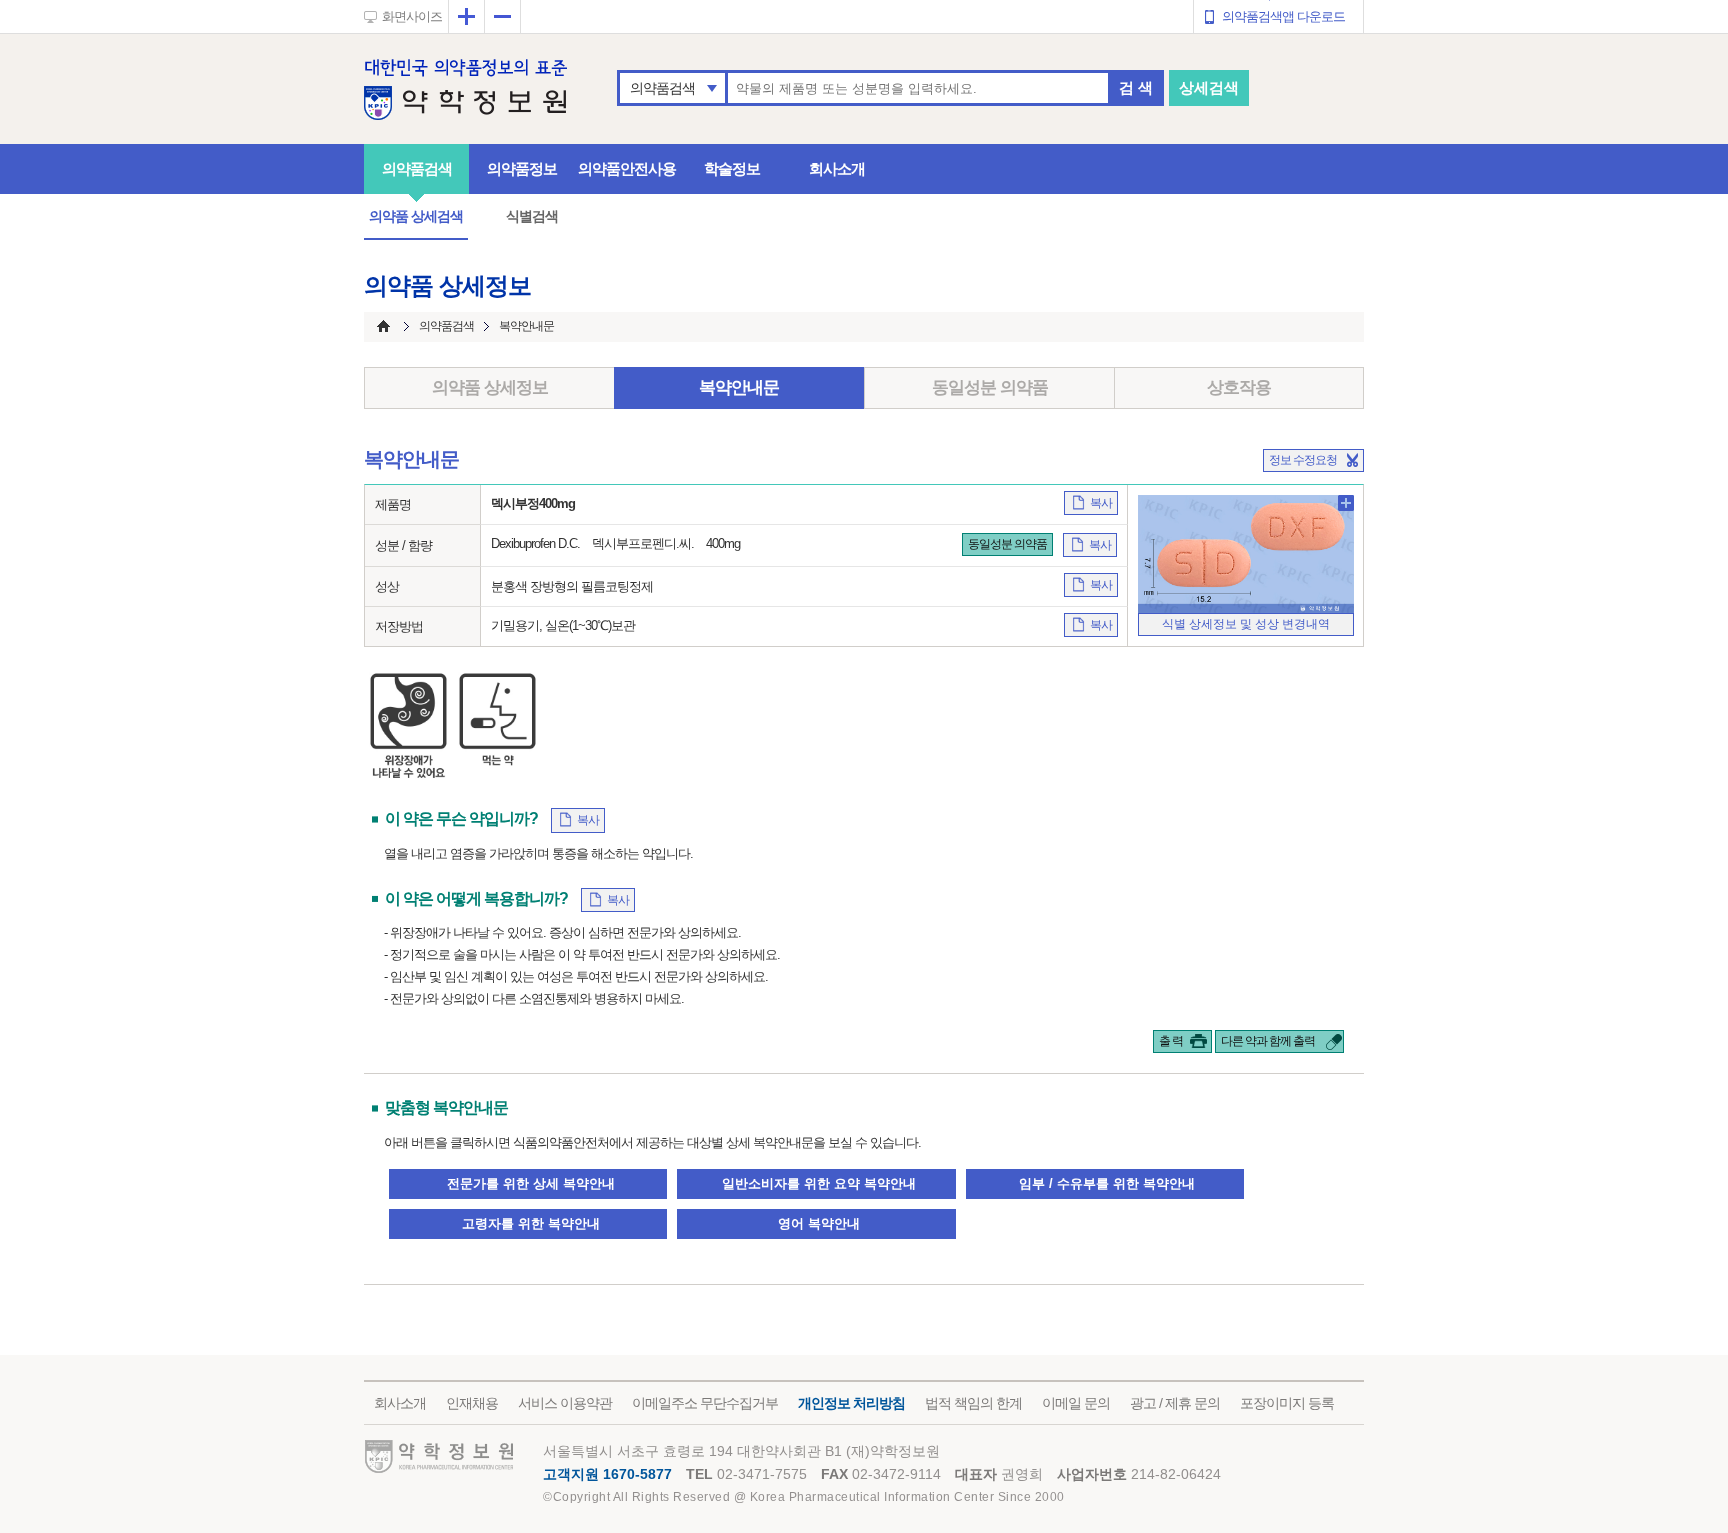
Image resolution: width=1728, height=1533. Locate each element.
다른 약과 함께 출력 (1268, 1041)
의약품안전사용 (627, 168)
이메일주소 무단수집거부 (705, 1403)
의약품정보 (522, 168)
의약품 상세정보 (490, 387)
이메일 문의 (1076, 1403)
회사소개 (837, 168)
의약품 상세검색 (416, 216)
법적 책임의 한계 (973, 1403)
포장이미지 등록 (1287, 1403)
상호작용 (1239, 387)
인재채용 (472, 1403)
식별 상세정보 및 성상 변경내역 (1246, 624)
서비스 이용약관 (565, 1403)
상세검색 (1209, 87)
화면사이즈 (412, 16)
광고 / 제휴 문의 (1175, 1403)
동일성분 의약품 (990, 387)
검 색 (1136, 87)
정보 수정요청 (1303, 460)
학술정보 (732, 168)
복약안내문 (739, 387)
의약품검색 (662, 88)
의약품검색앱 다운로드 (1283, 16)
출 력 (1171, 1041)
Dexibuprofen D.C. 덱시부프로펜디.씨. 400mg (615, 543)
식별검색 (532, 216)
